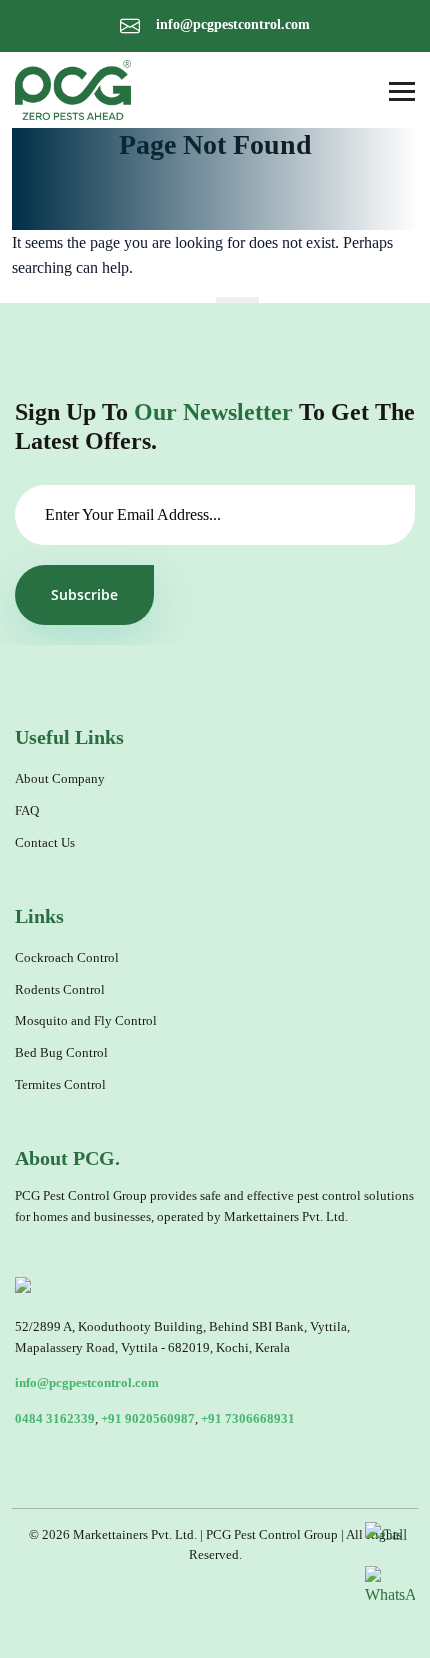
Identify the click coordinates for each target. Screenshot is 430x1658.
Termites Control (60, 1085)
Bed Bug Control (61, 1053)
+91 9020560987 (148, 1419)
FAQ (27, 811)
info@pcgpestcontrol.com (231, 24)
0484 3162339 (55, 1419)
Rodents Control (60, 990)
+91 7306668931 (248, 1419)
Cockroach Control (67, 958)
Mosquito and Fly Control (86, 1021)
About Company (60, 779)
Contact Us (45, 843)
